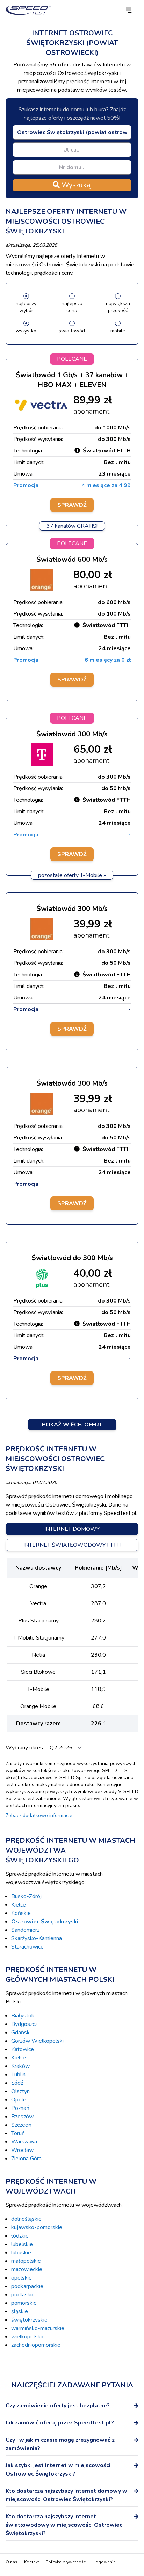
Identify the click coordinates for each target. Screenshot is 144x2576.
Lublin (18, 2075)
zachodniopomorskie (36, 2345)
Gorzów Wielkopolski (37, 2041)
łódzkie (20, 2236)
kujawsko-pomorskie (37, 2227)
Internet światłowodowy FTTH (72, 1545)
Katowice (23, 2049)
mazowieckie (27, 2269)
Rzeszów (22, 2117)
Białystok (23, 2016)
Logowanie (104, 2562)
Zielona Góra (26, 2159)
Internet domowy (72, 1529)
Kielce (19, 1905)
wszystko (26, 331)
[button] (129, 10)
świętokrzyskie (29, 2320)
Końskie (21, 1913)
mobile (118, 331)
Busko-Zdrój (26, 1896)
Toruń (18, 2133)
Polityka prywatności (66, 2562)
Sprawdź (72, 505)
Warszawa (24, 2142)
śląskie (20, 2311)
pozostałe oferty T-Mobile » (72, 875)
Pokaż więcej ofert (72, 1425)
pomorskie (24, 2303)
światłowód (72, 331)
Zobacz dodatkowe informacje (39, 1815)
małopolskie (26, 2261)
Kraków (20, 2066)
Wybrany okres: (26, 1748)
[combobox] (72, 132)
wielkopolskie (28, 2337)
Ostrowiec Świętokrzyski (45, 1922)
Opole (19, 2100)
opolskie (21, 2278)
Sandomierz (25, 1930)
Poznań (20, 2108)
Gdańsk (20, 2033)
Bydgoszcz (24, 2024)
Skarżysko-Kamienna (37, 1938)
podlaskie (23, 2295)
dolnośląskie (26, 2219)
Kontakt (32, 2562)
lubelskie (22, 2244)
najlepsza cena (72, 307)
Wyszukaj (76, 185)
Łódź (17, 2083)
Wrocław (22, 2150)
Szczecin (21, 2125)
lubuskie (21, 2253)
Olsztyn (20, 2091)
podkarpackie (27, 2286)
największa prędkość (118, 307)
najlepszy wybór (26, 307)
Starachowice (27, 1947)
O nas (12, 2562)
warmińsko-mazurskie (38, 2328)
